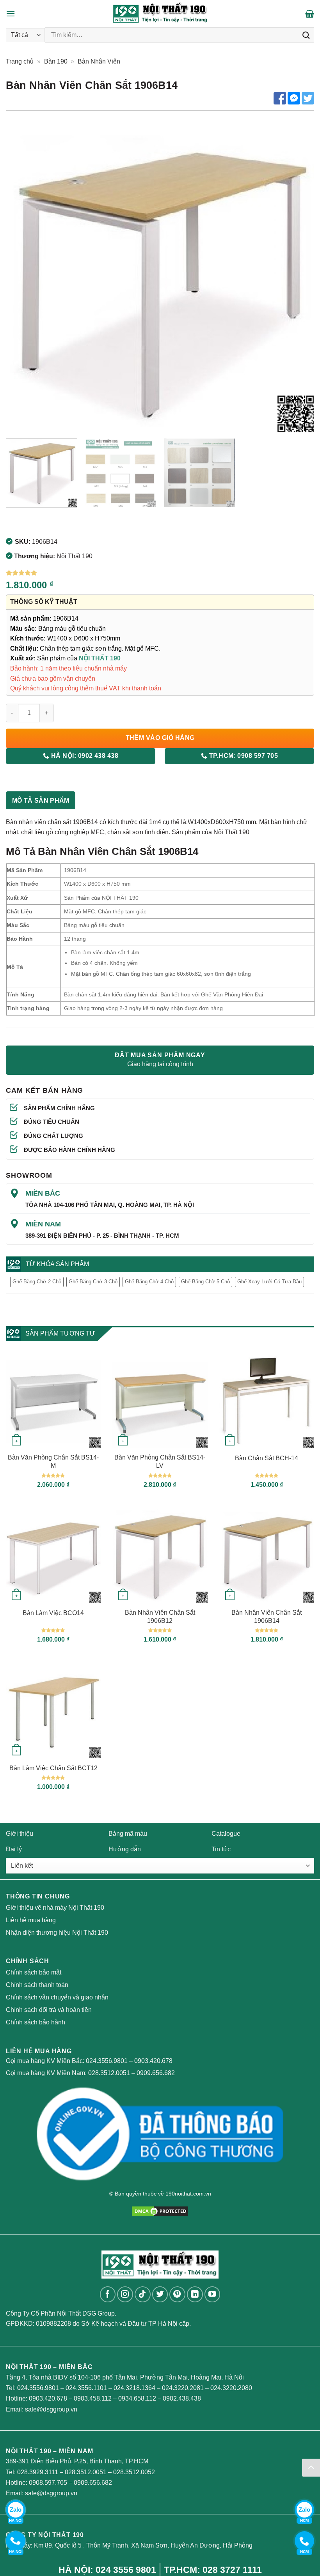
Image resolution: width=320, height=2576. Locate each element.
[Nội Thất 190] (160, 14)
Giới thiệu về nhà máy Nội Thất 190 (55, 1908)
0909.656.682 (156, 2073)
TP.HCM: (243, 756)
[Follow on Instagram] (125, 2294)
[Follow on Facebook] (108, 2294)
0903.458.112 (93, 2398)
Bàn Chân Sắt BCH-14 (267, 1458)
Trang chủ (20, 61)
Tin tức (221, 1849)
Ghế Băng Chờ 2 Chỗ (37, 1282)
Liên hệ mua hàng (31, 1920)
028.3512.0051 (109, 2073)
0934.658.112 (137, 2398)
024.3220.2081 (183, 2388)
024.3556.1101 (86, 2388)
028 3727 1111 (232, 2570)
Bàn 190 (56, 61)
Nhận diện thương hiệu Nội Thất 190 (57, 1933)
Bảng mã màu (128, 1834)
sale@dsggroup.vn (51, 2409)
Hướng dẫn (125, 1849)
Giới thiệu (20, 1834)
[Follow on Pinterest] (177, 2294)
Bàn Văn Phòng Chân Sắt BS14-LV (160, 1461)
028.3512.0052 (134, 2472)
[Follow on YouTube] (212, 2294)
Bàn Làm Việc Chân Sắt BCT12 (53, 1768)
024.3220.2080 (231, 2388)
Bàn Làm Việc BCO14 (53, 1613)
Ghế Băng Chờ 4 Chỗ (149, 1282)
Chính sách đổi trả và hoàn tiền (49, 2010)
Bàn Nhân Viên (99, 61)
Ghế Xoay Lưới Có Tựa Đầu (269, 1282)
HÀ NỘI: (84, 756)
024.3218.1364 (134, 2388)
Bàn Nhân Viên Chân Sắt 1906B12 (160, 1617)
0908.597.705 (48, 2483)
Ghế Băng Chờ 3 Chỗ (93, 1282)
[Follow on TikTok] (143, 2294)
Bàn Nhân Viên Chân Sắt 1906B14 (267, 1617)
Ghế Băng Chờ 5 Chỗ (205, 1282)
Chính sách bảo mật (34, 1972)
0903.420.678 (153, 2061)
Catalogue (226, 1834)
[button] (11, 13)
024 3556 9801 (126, 2570)
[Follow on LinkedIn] (195, 2294)
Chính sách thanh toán (37, 1985)
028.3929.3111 (38, 2472)
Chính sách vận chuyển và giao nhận (57, 1997)
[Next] (298, 278)
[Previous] (22, 278)
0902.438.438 (182, 2398)
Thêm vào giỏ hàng (160, 738)
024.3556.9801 (107, 2061)
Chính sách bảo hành (36, 2022)
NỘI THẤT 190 (100, 658)
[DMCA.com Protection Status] (160, 2211)
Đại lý (14, 1849)
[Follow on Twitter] (160, 2294)
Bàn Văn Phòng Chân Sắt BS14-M (53, 1461)
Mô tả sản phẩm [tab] (41, 801)
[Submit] (306, 35)
